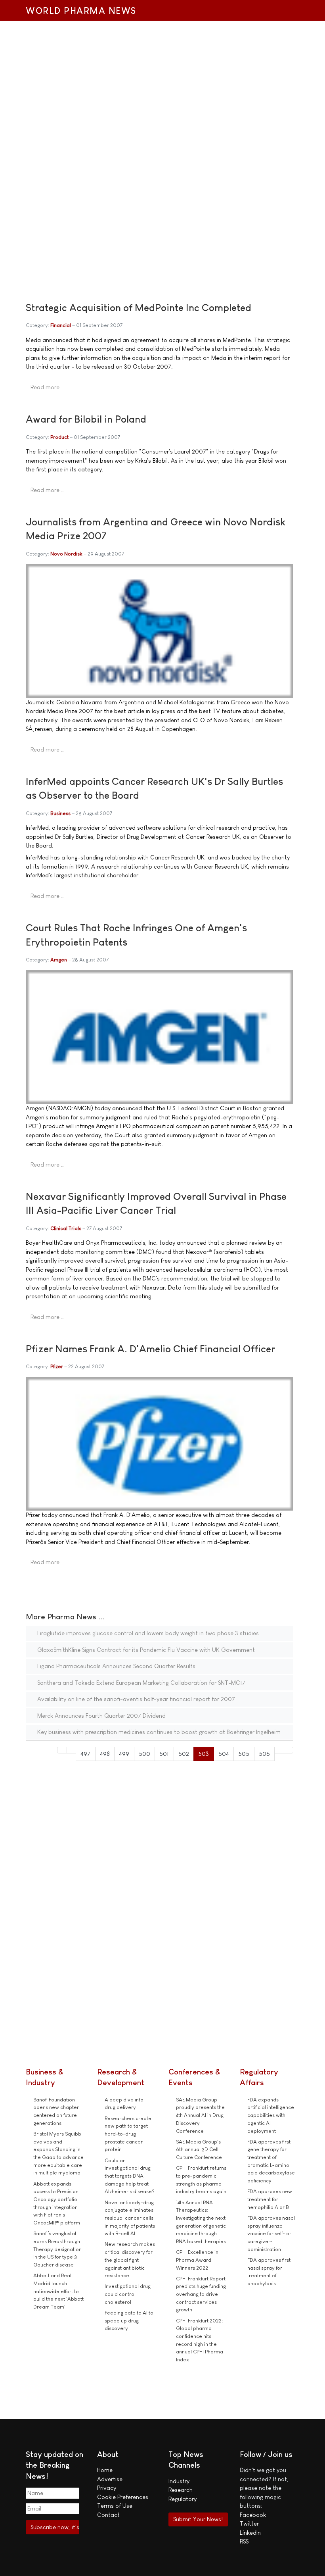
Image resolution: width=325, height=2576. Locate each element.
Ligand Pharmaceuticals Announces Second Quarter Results (116, 1666)
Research (181, 2490)
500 (144, 1754)
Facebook (253, 2515)
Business (60, 813)
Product (59, 437)
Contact (108, 2515)
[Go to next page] (279, 1750)
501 (164, 1754)
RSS (244, 2541)
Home (105, 2470)
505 (244, 1754)
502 (184, 1754)
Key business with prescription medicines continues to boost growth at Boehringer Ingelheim (158, 1732)
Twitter (249, 2523)
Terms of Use (115, 2506)
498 (105, 1754)
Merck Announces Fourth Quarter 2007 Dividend (101, 1716)
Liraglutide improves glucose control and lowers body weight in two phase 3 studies (147, 1633)
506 (264, 1754)
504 (224, 1754)
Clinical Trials (66, 1228)
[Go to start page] (62, 1750)
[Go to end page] (289, 1750)
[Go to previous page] (72, 1750)
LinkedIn (250, 2533)
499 (124, 1754)
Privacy (107, 2488)
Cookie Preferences (123, 2497)
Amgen (59, 960)
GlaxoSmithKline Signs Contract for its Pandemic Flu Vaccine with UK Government (145, 1650)
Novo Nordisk (66, 554)
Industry (179, 2481)
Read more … (48, 387)
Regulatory (183, 2499)
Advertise (110, 2479)
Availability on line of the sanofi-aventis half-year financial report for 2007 (135, 1699)
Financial (61, 325)
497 (85, 1754)
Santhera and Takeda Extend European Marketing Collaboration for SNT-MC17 (141, 1683)
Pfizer (57, 1366)
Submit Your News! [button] (198, 2519)
